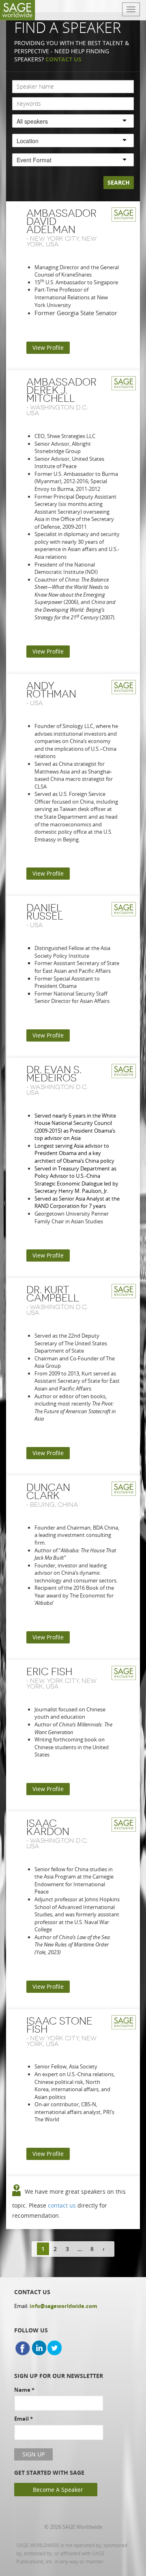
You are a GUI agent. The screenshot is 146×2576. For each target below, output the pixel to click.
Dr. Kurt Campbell (53, 1294)
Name (24, 2390)
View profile (48, 348)
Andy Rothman (51, 690)
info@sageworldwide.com (63, 2306)
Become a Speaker (58, 2490)
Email (24, 2419)
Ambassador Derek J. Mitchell (61, 390)
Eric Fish (49, 1672)
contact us (62, 2205)
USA (36, 703)
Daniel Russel (45, 912)
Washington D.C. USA (57, 410)
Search (119, 182)
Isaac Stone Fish (59, 2025)
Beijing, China (54, 1505)
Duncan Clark (48, 1492)
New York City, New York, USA (61, 241)
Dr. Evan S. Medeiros (54, 1074)
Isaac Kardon (48, 1827)
